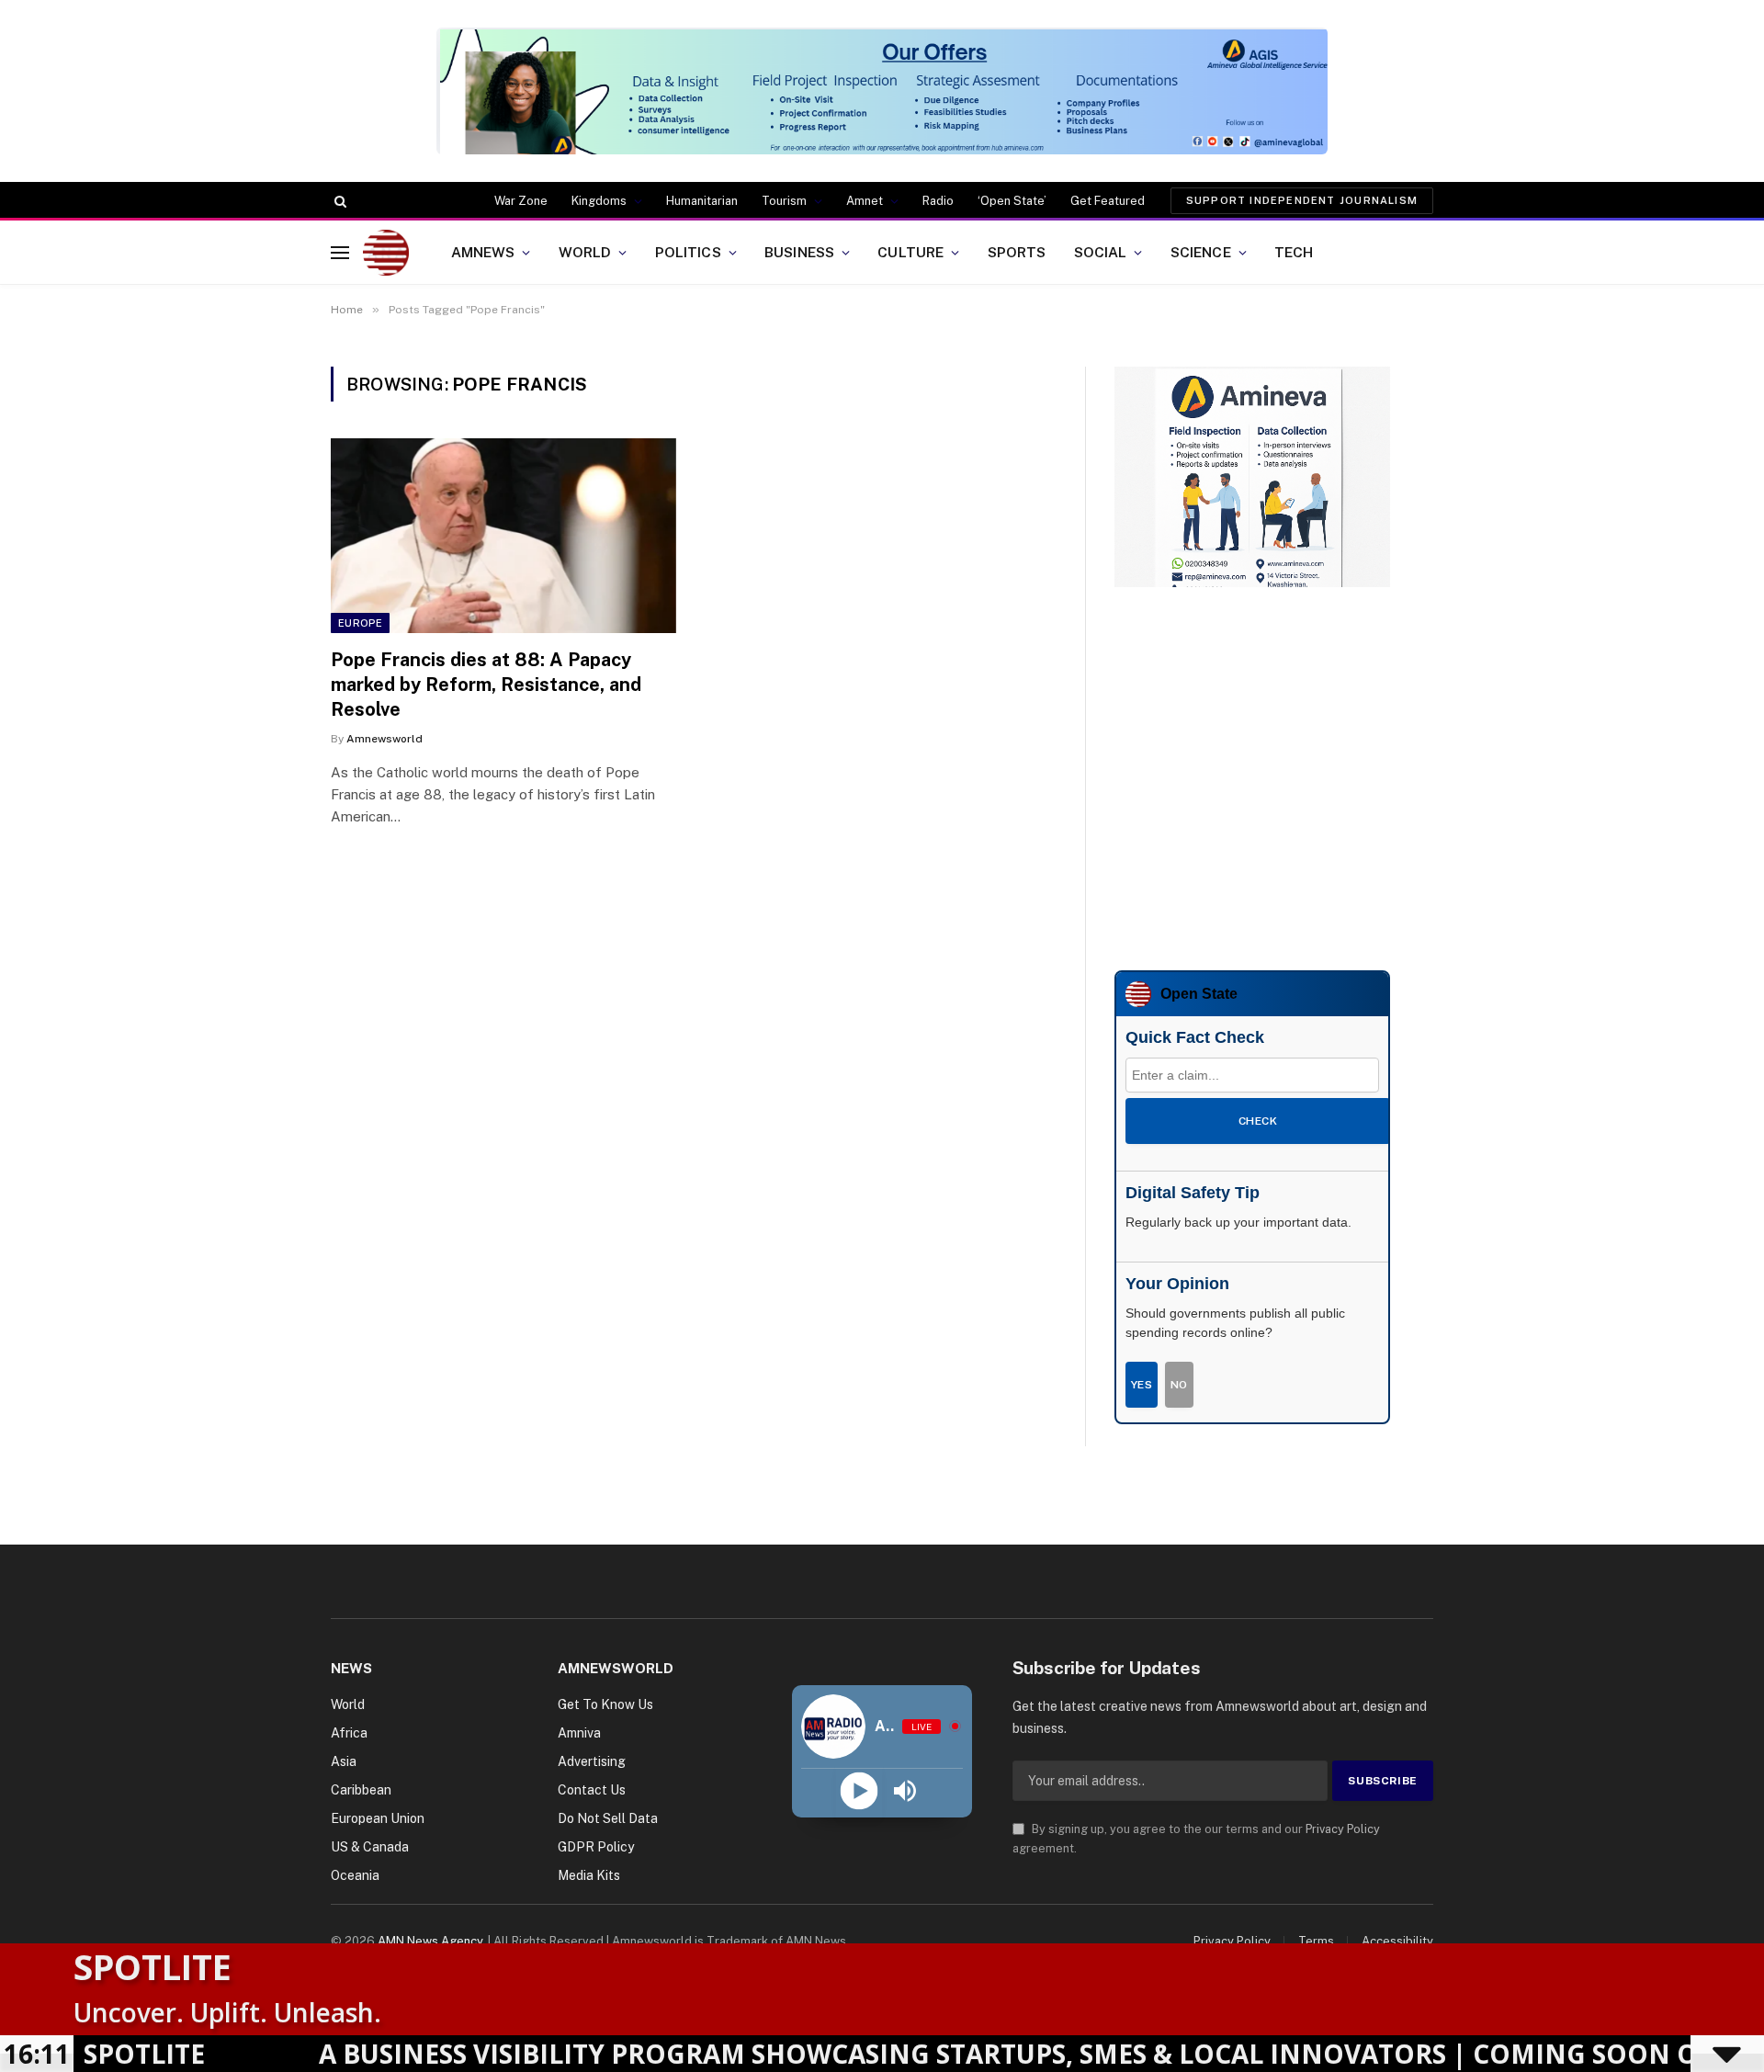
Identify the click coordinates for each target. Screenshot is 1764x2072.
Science (1201, 252)
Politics (688, 252)
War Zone (521, 201)
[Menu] (340, 252)
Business (799, 252)
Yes (1142, 1385)
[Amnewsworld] (386, 253)
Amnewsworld (384, 739)
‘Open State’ (1012, 201)
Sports (1017, 252)
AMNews (483, 252)
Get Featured (1108, 201)
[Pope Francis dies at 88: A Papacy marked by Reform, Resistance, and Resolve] (503, 536)
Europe (360, 623)
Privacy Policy (1343, 1829)
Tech (1294, 252)
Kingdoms (599, 201)
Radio (938, 201)
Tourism (784, 201)
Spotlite (153, 1966)
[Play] (859, 1790)
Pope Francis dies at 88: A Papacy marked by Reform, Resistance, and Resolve (486, 685)
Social (1101, 252)
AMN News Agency (430, 1941)
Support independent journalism (1302, 200)
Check (1258, 1121)
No (1179, 1385)
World (585, 252)
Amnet (865, 201)
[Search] (339, 201)
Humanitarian (702, 201)
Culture (910, 252)
